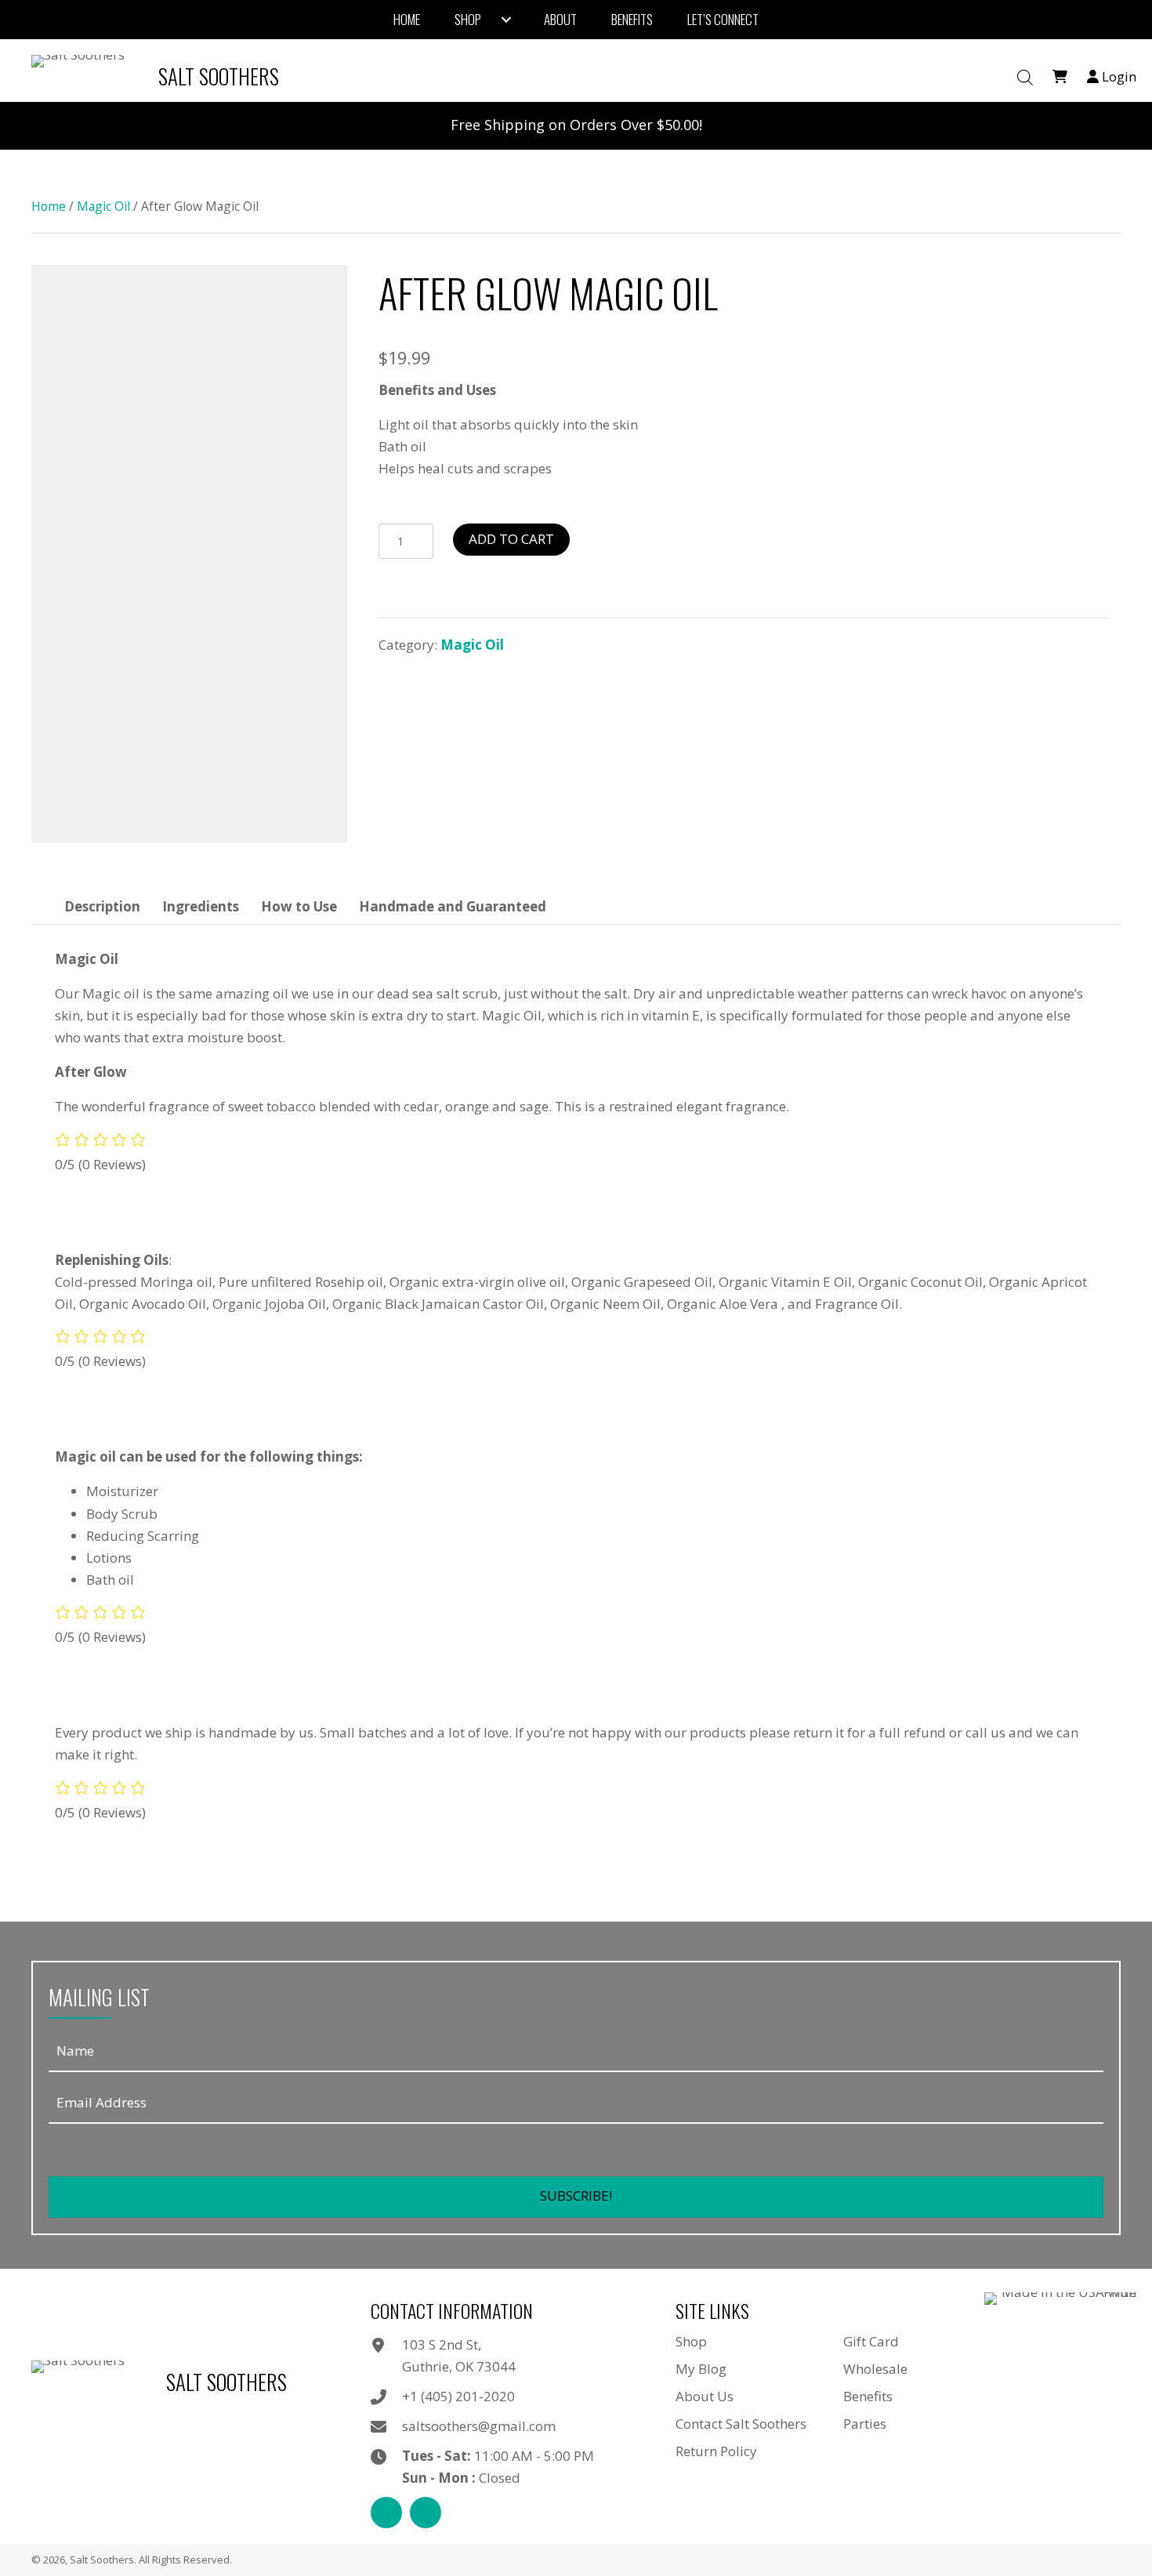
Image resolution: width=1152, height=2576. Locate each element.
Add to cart (511, 539)
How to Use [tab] (299, 906)
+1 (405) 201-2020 (458, 2396)
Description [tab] (102, 906)
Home (49, 206)
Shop (691, 2341)
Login (1118, 76)
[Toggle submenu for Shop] (506, 20)
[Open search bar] (1025, 78)
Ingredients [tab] (201, 906)
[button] (576, 2197)
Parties (865, 2424)
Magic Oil (103, 206)
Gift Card (871, 2341)
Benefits (868, 2396)
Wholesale (875, 2369)
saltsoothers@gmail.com (479, 2426)
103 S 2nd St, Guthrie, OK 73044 (459, 2355)
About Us (705, 2396)
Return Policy (716, 2451)
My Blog (701, 2369)
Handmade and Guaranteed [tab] (453, 906)
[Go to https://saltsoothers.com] (159, 76)
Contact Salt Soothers (741, 2424)
